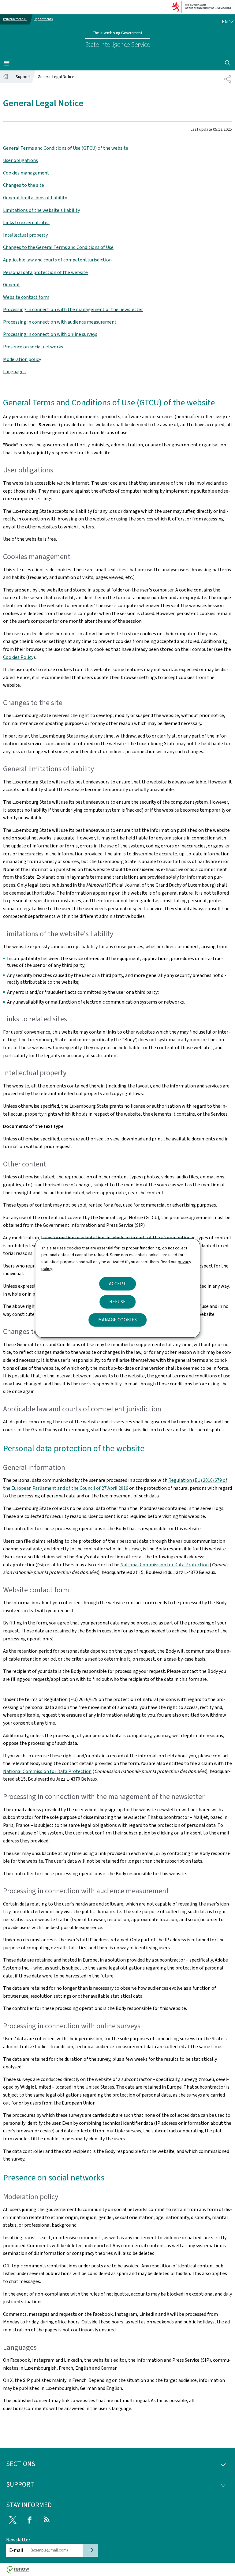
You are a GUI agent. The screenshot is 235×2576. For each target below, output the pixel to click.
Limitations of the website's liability (41, 210)
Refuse (117, 1302)
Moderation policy (22, 359)
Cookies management (26, 173)
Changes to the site (24, 185)
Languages (14, 372)
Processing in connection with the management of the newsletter (73, 309)
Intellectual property (25, 235)
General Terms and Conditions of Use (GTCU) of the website (66, 148)
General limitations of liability (35, 198)
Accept (117, 1284)
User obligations (21, 160)
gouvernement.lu (15, 19)
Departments (43, 19)
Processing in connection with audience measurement (60, 322)
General (11, 285)
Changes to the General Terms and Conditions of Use (58, 247)
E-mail (16, 2550)
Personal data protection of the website (45, 272)
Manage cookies (117, 1320)
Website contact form (26, 297)
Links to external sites (26, 222)
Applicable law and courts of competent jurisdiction (57, 260)
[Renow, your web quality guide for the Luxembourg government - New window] (18, 2572)
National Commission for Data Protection (164, 1565)
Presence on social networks (33, 347)
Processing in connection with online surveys (50, 334)
